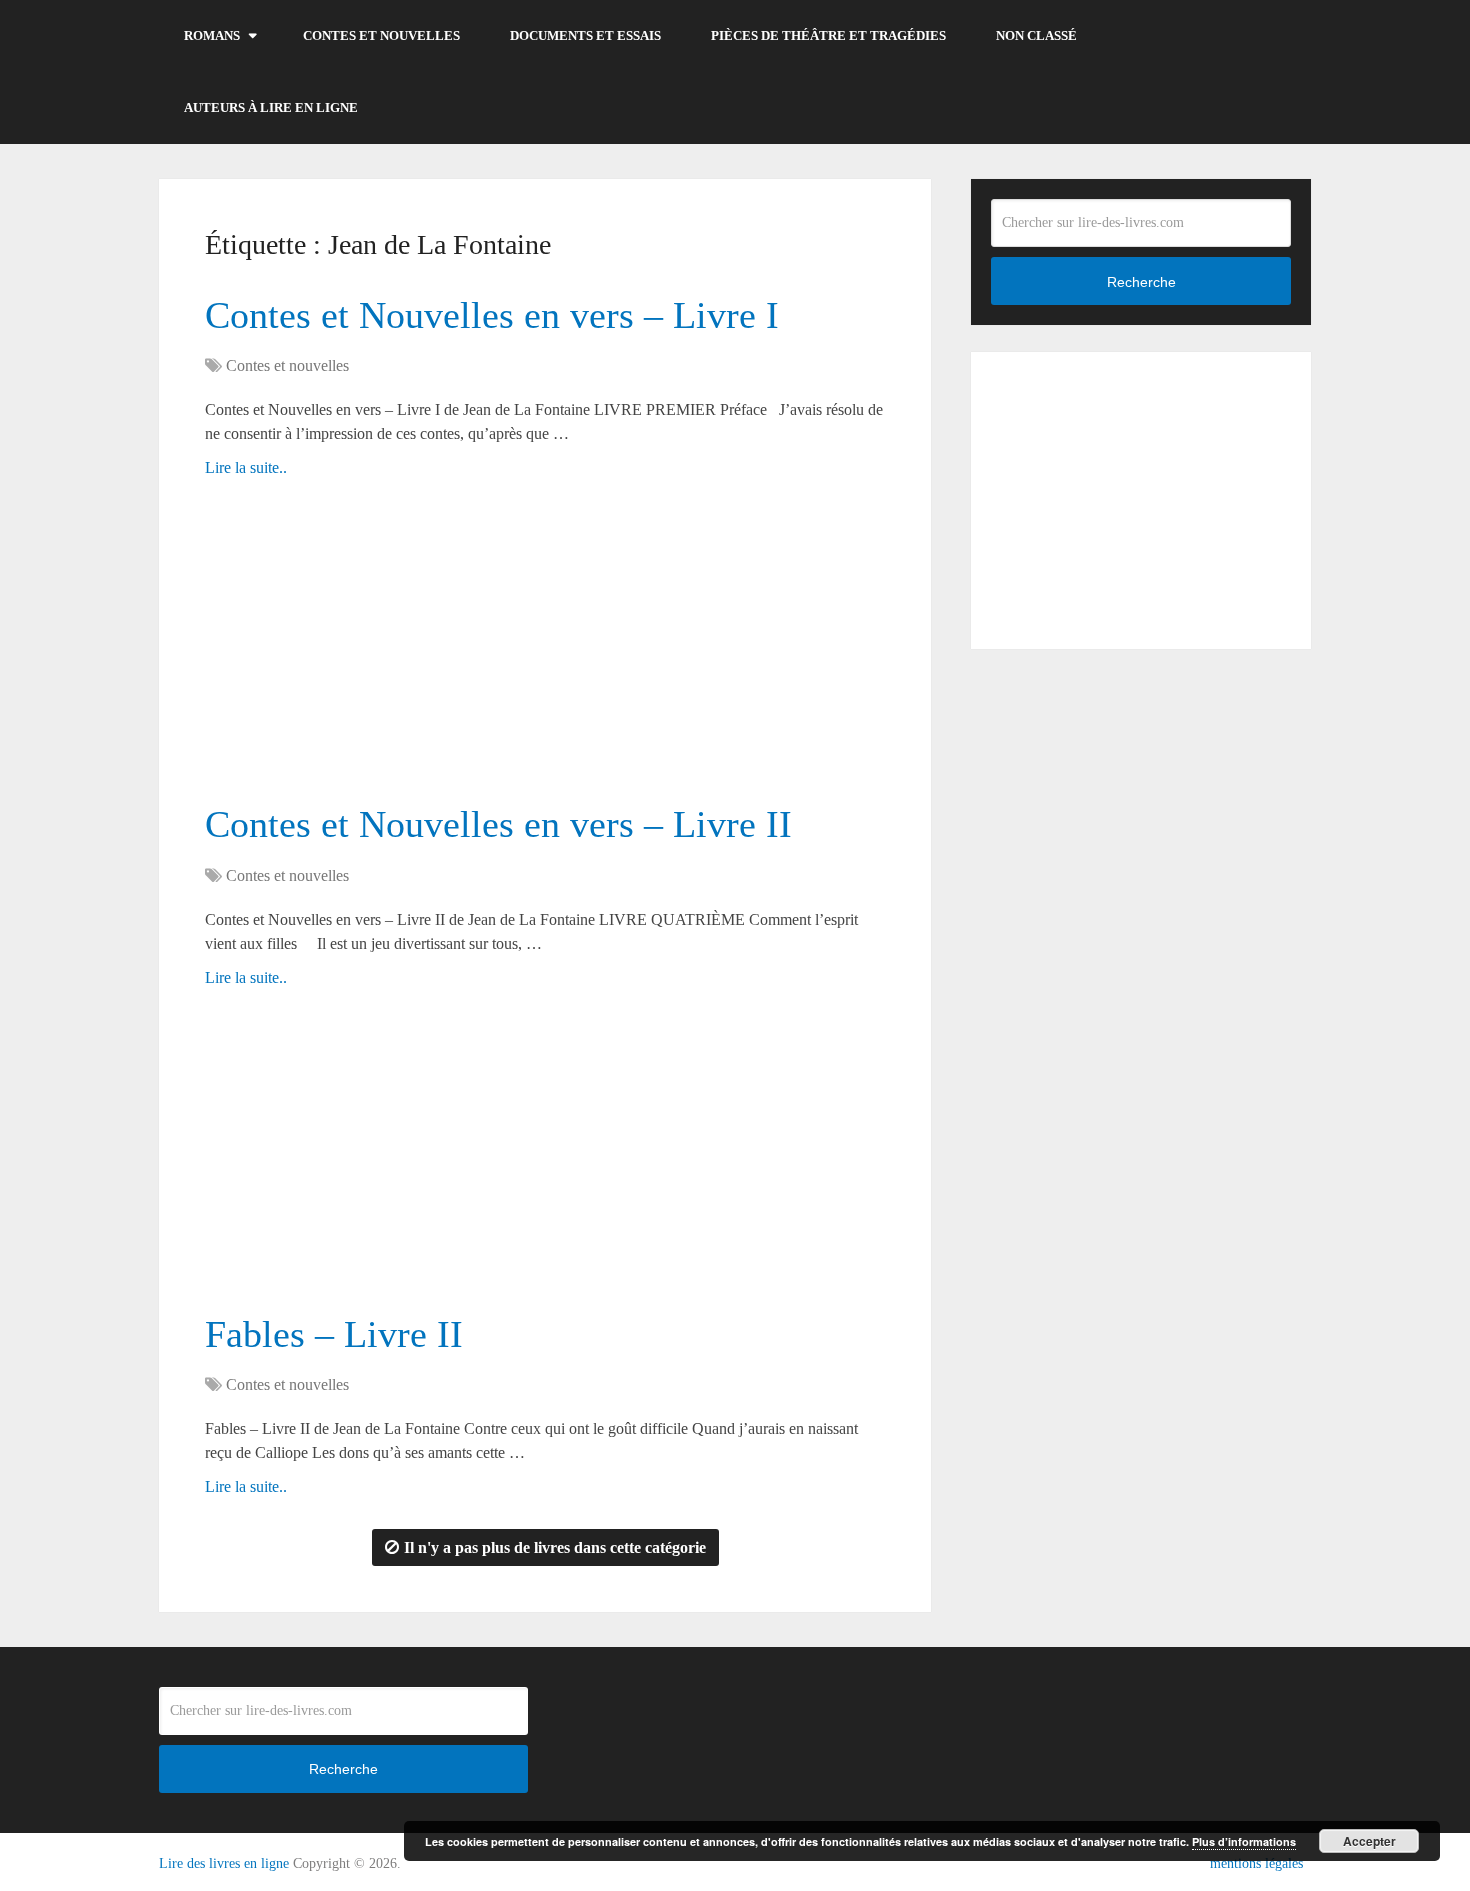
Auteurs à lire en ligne (271, 107)
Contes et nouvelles (381, 35)
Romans (212, 35)
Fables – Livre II (334, 1334)
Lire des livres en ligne (224, 1863)
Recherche (1141, 282)
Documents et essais (585, 35)
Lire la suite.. (246, 467)
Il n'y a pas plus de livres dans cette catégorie (555, 1547)
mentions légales (1256, 1863)
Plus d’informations (1244, 1841)
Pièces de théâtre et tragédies (828, 35)
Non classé (1036, 35)
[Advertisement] (545, 650)
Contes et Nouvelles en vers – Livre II (498, 824)
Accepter (1369, 1841)
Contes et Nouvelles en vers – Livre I (492, 315)
